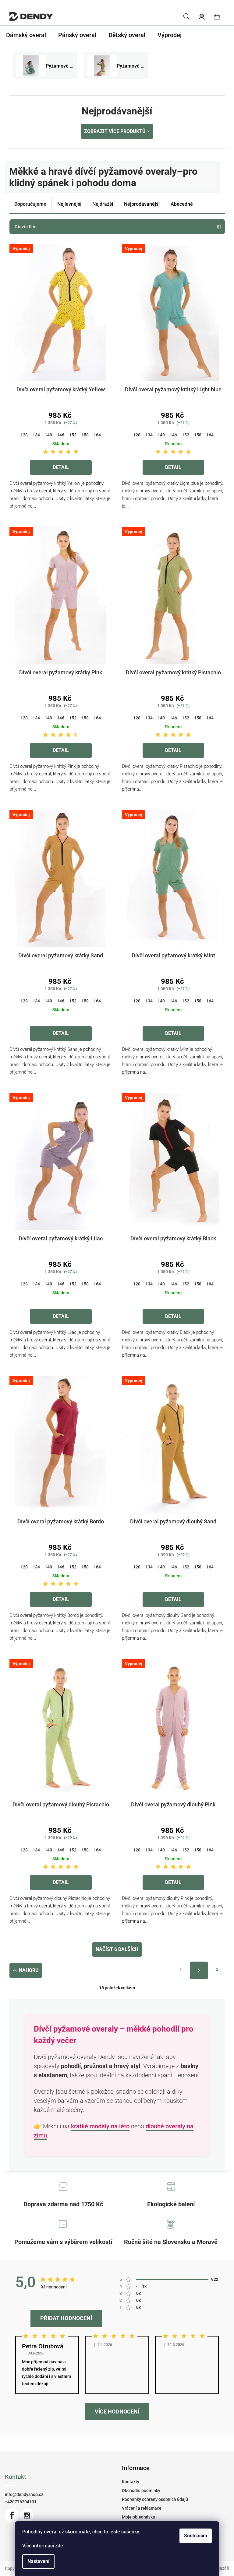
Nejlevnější (69, 204)
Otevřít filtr (25, 227)
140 (48, 435)
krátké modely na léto (100, 2126)
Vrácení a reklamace (142, 2508)
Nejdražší (103, 204)
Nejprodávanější (142, 204)
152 (73, 435)
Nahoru (29, 1970)
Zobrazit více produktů (115, 131)
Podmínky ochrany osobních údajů (155, 2499)
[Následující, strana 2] (199, 1970)
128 (24, 435)
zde (59, 2546)
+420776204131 (21, 2502)
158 (85, 435)
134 (36, 435)
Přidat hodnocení (66, 2318)
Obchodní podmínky (141, 2490)
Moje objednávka (138, 2517)
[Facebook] (12, 2515)
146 (61, 435)
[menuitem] (26, 35)
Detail (61, 467)
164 (97, 435)
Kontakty (131, 2482)
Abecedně (182, 204)
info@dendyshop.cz (24, 2494)
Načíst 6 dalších (117, 1949)
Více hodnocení (117, 2412)
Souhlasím (196, 2536)
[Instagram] (27, 2515)
